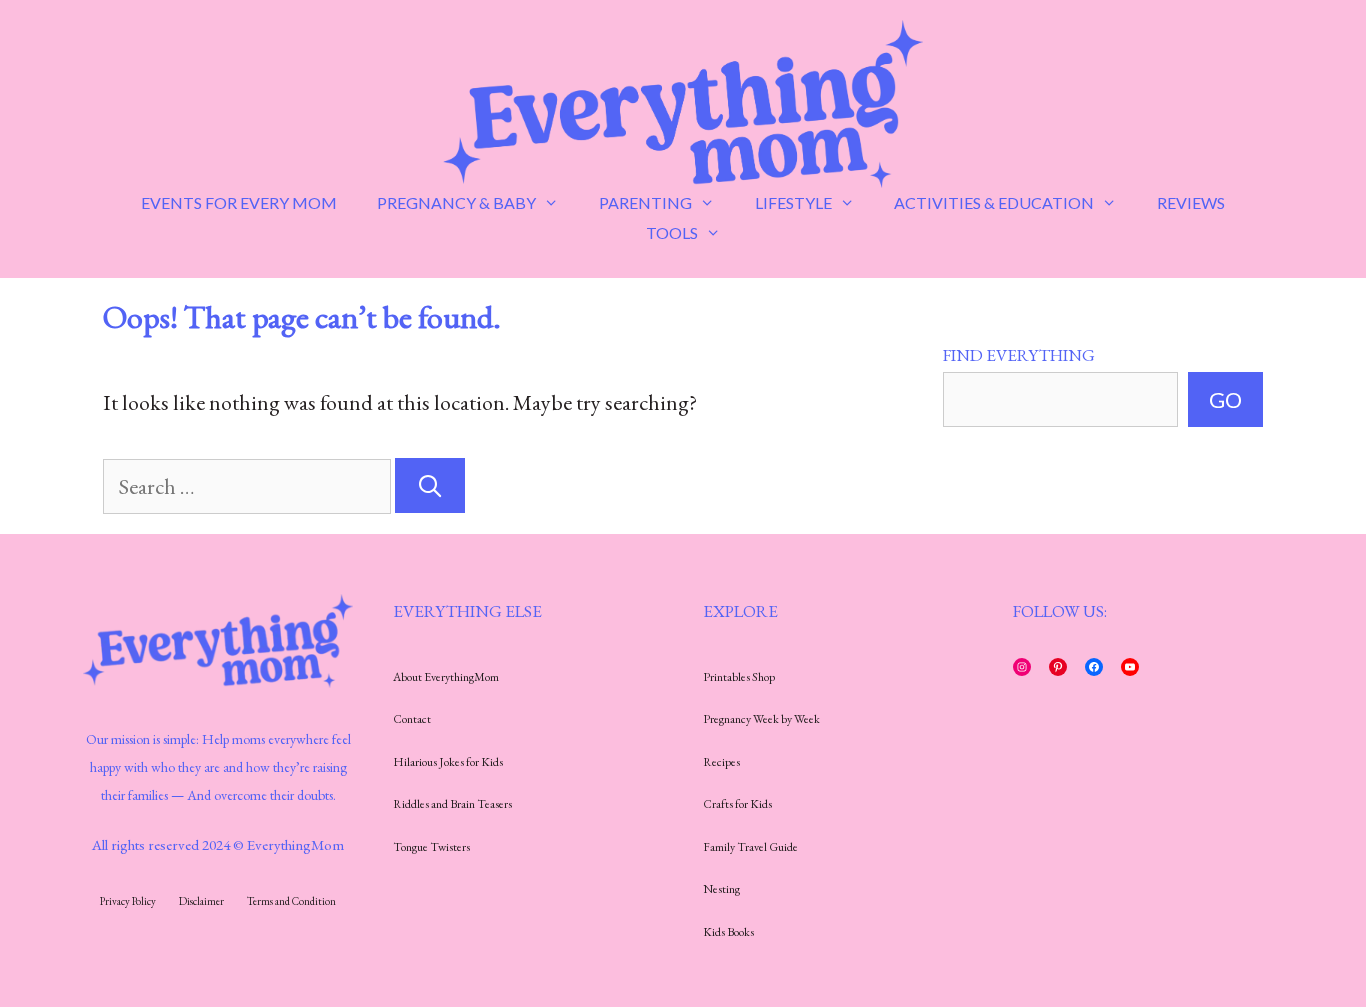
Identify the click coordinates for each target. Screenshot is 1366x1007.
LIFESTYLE (793, 202)
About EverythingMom (446, 677)
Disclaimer (201, 901)
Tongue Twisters (431, 847)
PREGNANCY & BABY (456, 202)
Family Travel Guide (750, 847)
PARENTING (645, 202)
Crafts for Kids (737, 804)
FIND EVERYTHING (1019, 355)
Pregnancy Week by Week (761, 719)
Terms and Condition (291, 901)
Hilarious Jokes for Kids (448, 762)
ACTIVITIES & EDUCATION (994, 202)
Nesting (721, 889)
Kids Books (728, 932)
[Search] (430, 485)
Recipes (721, 762)
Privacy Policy (128, 901)
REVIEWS (1191, 202)
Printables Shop (739, 677)
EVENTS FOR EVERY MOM (239, 202)
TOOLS (672, 232)
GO (1225, 399)
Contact (412, 719)
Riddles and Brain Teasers (452, 804)
